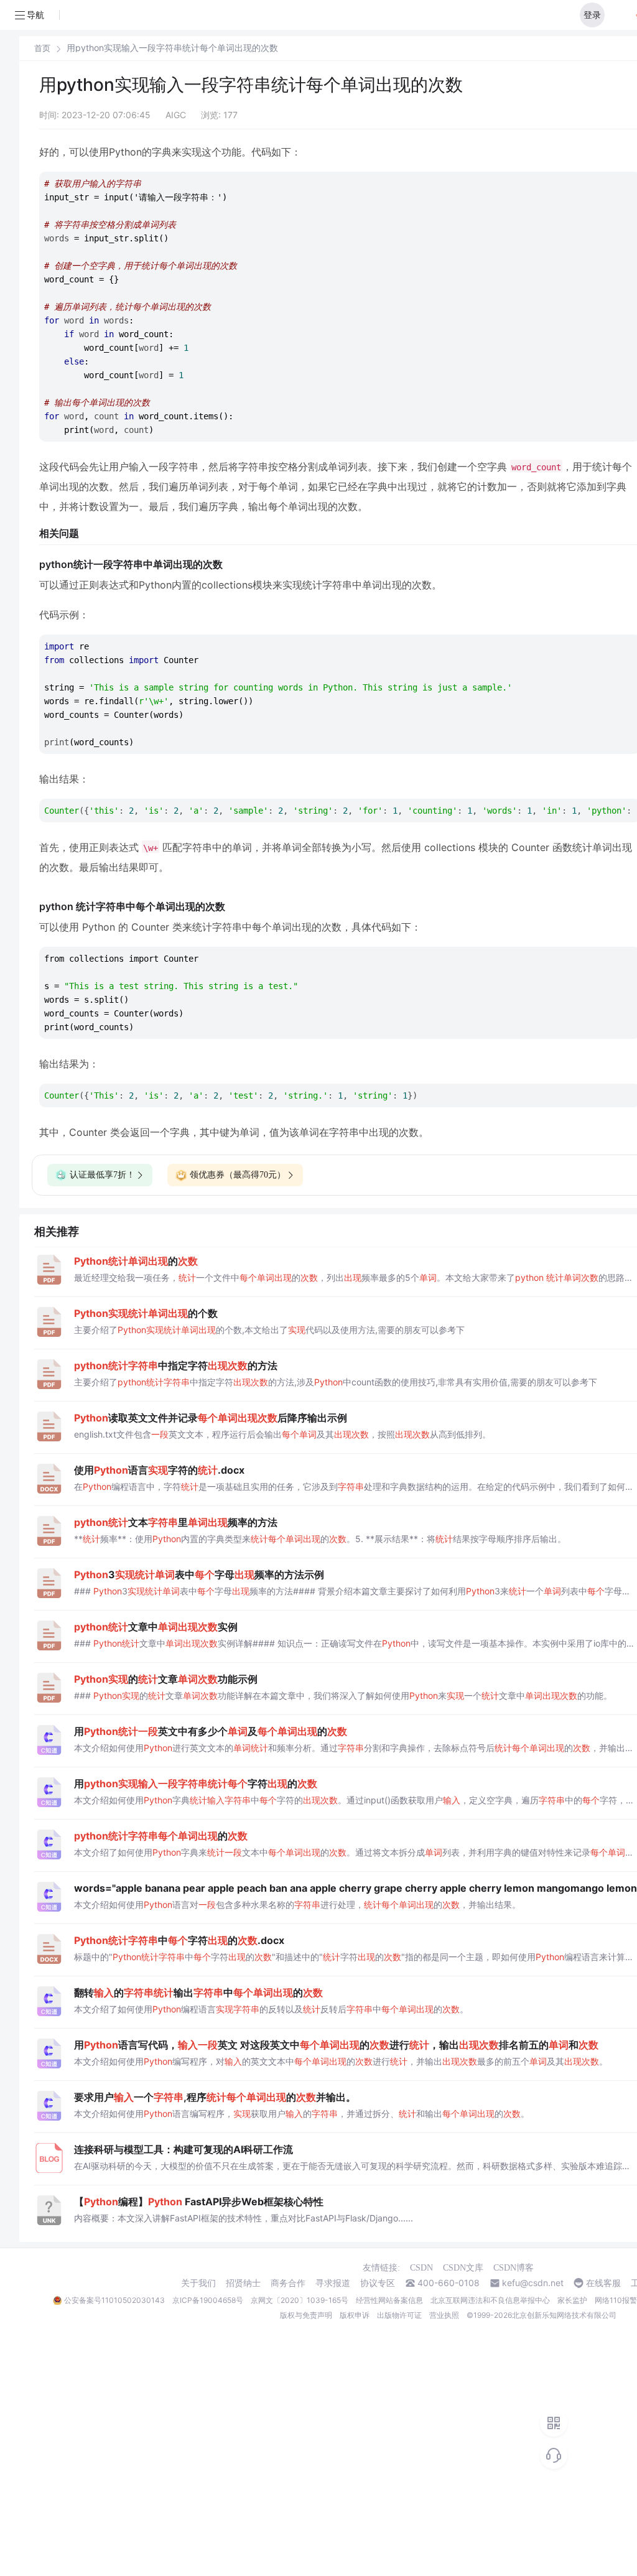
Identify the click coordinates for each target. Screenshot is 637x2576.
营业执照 (444, 2315)
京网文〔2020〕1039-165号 (300, 2300)
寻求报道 (333, 2283)
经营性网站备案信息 (389, 2300)
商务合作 (288, 2283)
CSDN (421, 2268)
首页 (42, 48)
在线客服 (603, 2283)
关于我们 (198, 2283)
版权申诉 (355, 2315)
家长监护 (572, 2300)
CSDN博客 (514, 2268)
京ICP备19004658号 (208, 2300)
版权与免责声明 (306, 2315)
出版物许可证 (399, 2315)
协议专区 (378, 2283)
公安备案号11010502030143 (114, 2300)
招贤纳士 (243, 2283)
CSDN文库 (463, 2268)
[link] (42, 48)
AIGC (176, 115)
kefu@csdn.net (533, 2283)
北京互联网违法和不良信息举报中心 (490, 2300)
